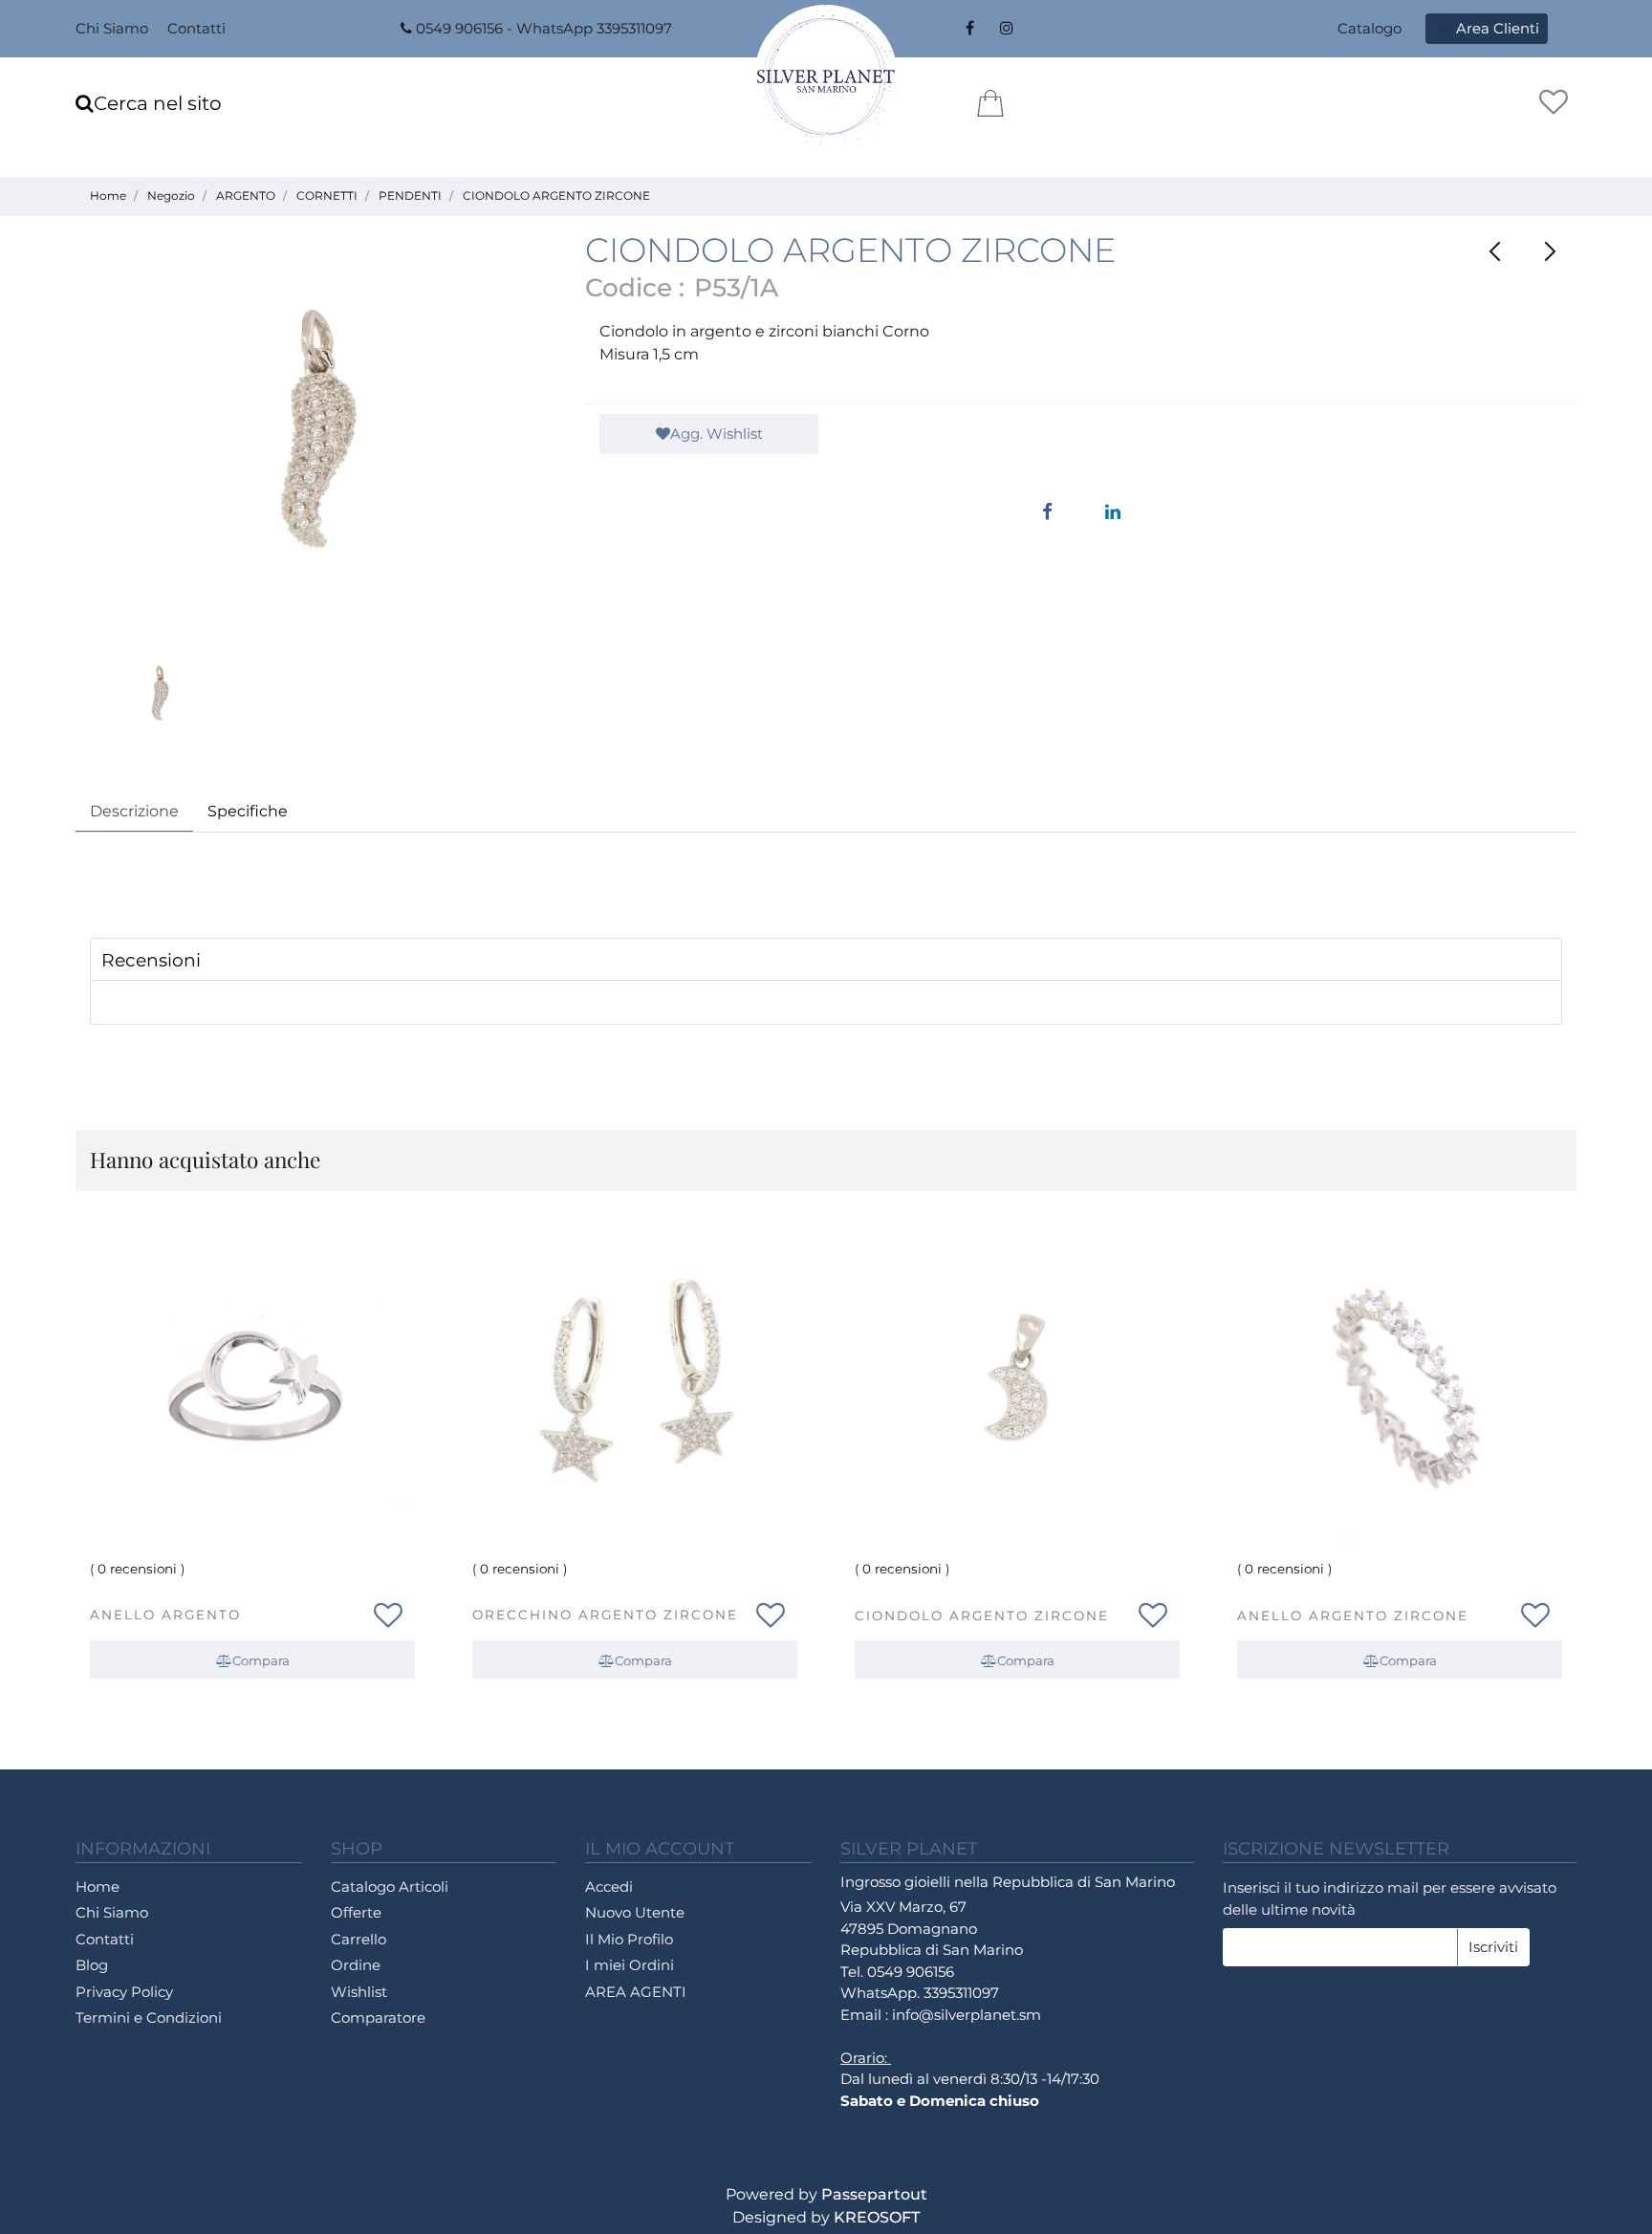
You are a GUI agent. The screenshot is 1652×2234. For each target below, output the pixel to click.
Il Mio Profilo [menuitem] (629, 1939)
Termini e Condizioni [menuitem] (149, 2017)
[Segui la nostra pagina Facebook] (969, 29)
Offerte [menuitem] (356, 1912)
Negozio (171, 195)
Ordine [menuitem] (356, 1965)
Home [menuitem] (98, 1887)
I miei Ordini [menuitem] (630, 1965)
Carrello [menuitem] (359, 1939)
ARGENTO (246, 195)
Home (108, 195)
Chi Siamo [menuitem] (112, 28)
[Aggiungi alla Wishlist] (388, 1612)
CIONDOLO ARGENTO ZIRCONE (556, 195)
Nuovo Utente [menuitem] (635, 1912)
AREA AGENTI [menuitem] (636, 1992)
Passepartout (874, 2194)
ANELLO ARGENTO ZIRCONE (1353, 1616)
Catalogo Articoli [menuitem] (390, 1887)
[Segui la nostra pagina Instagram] (1004, 29)
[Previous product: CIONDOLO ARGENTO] (1496, 252)
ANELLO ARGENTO (165, 1615)
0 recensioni (137, 1569)
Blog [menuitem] (92, 1965)
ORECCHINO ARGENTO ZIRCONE (605, 1615)
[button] (316, 437)
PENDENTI (410, 195)
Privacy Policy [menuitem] (124, 1992)
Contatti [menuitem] (196, 28)
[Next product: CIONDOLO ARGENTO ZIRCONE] (1549, 252)
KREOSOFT (877, 2217)
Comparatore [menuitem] (378, 2017)
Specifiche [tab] (248, 811)
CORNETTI (327, 195)
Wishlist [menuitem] (359, 1992)
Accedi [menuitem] (609, 1887)
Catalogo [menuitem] (1369, 28)
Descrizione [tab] (134, 811)
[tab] (826, 960)
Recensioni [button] (151, 960)
